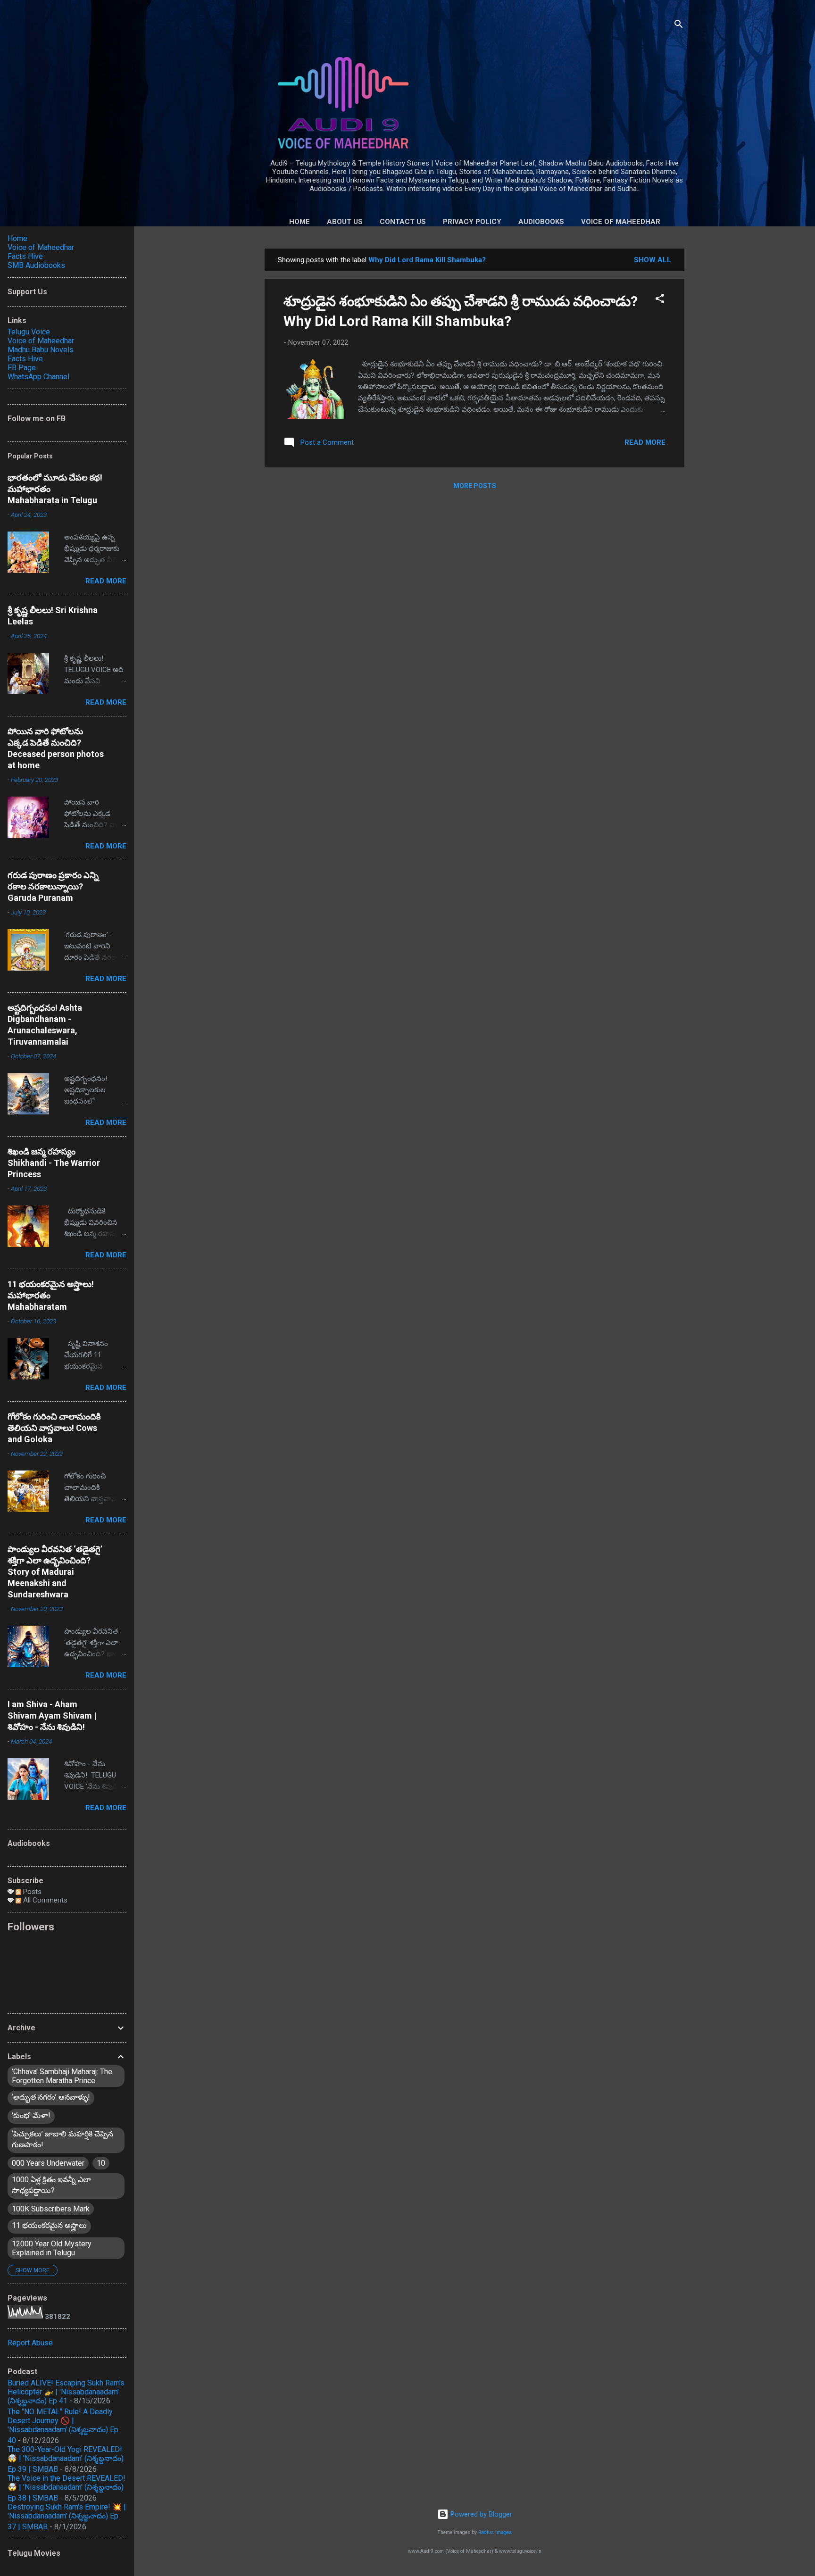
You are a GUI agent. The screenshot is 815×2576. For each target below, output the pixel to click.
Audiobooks (541, 222)
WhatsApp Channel (38, 377)
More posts (475, 486)
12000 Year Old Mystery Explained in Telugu (52, 2248)
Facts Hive (25, 256)
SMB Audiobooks (36, 265)
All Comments (44, 1900)
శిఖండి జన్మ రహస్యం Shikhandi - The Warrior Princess (54, 1163)
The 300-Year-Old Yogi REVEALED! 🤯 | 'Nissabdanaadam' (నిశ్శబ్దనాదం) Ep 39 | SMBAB (66, 2459)
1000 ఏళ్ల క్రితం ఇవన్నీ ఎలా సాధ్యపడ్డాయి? (51, 2185)
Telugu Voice (29, 332)
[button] (660, 300)
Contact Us (403, 222)
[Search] (679, 26)
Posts (31, 1892)
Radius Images (495, 2532)
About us (345, 222)
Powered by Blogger (480, 2514)
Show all (653, 260)
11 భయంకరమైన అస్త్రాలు (49, 2225)
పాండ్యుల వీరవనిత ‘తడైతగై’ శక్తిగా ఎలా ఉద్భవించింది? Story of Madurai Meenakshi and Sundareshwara (55, 1572)
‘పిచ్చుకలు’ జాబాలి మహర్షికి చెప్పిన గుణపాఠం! (62, 2139)
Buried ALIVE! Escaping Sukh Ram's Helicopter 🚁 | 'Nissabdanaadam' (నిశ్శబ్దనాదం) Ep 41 (66, 2392)
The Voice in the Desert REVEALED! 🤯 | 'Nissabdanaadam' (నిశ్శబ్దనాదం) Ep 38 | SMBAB (67, 2488)
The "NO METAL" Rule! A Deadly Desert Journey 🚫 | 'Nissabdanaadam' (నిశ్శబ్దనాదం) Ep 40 (63, 2426)
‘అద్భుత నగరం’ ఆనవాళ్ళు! (51, 2097)
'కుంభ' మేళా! (31, 2115)
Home (299, 222)
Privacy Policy (472, 222)
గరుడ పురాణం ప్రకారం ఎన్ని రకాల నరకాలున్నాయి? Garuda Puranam (53, 886)
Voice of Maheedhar (621, 222)
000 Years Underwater (48, 2163)
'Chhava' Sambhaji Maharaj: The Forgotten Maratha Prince (62, 2076)
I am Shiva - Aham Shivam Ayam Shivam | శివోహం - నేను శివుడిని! (52, 1716)
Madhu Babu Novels (41, 350)
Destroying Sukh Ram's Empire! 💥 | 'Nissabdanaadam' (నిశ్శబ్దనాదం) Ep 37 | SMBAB (67, 2517)
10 (101, 2163)
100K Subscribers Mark (51, 2209)
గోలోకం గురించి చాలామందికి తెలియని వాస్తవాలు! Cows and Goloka (54, 1428)
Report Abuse (30, 2343)
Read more (645, 442)
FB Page (22, 368)
